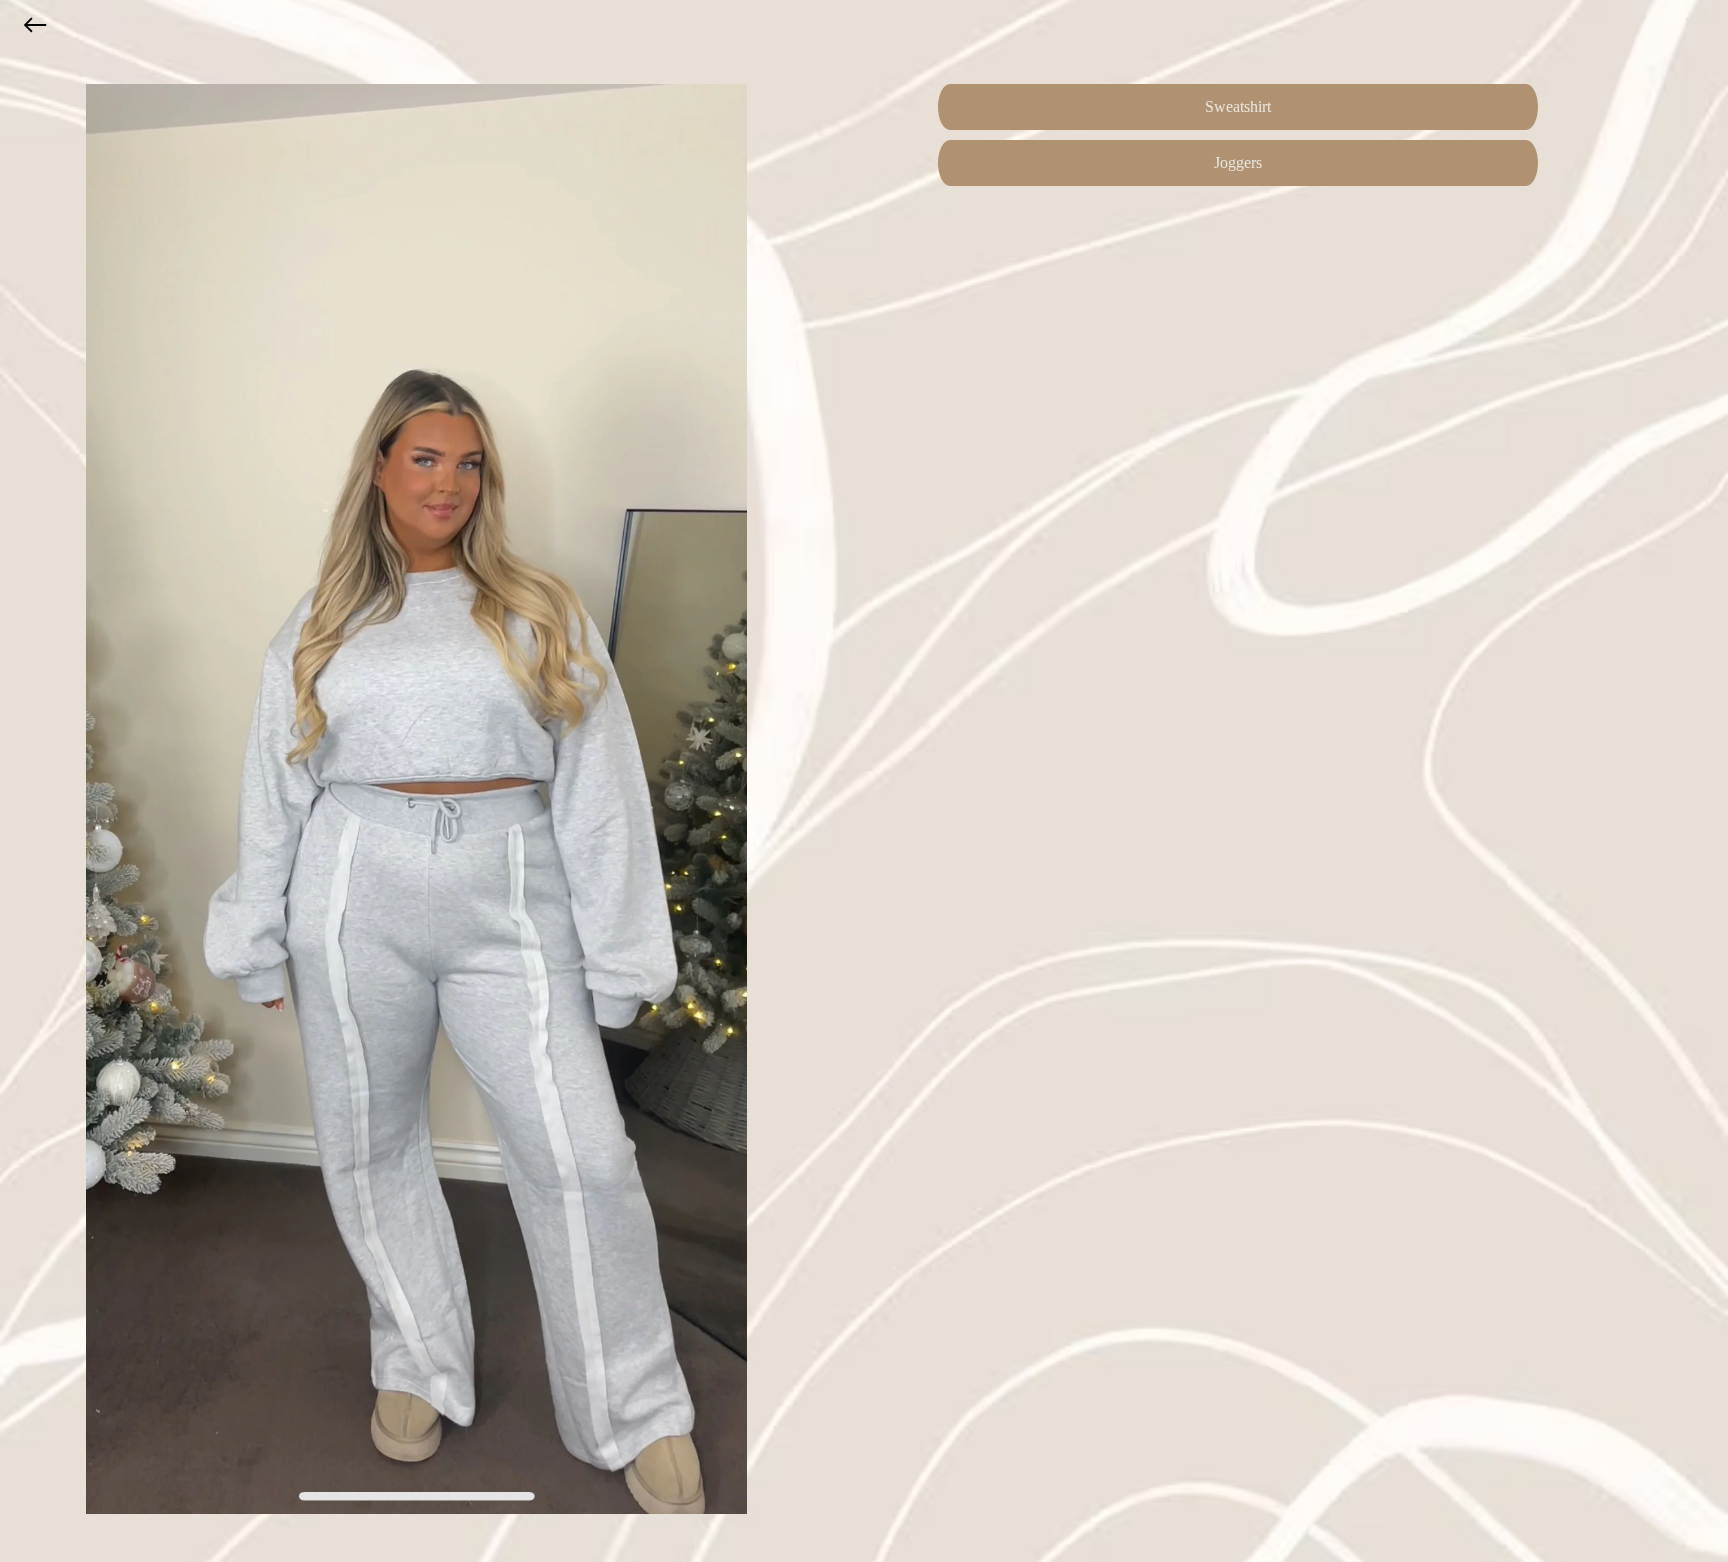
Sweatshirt (1238, 106)
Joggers (1238, 162)
